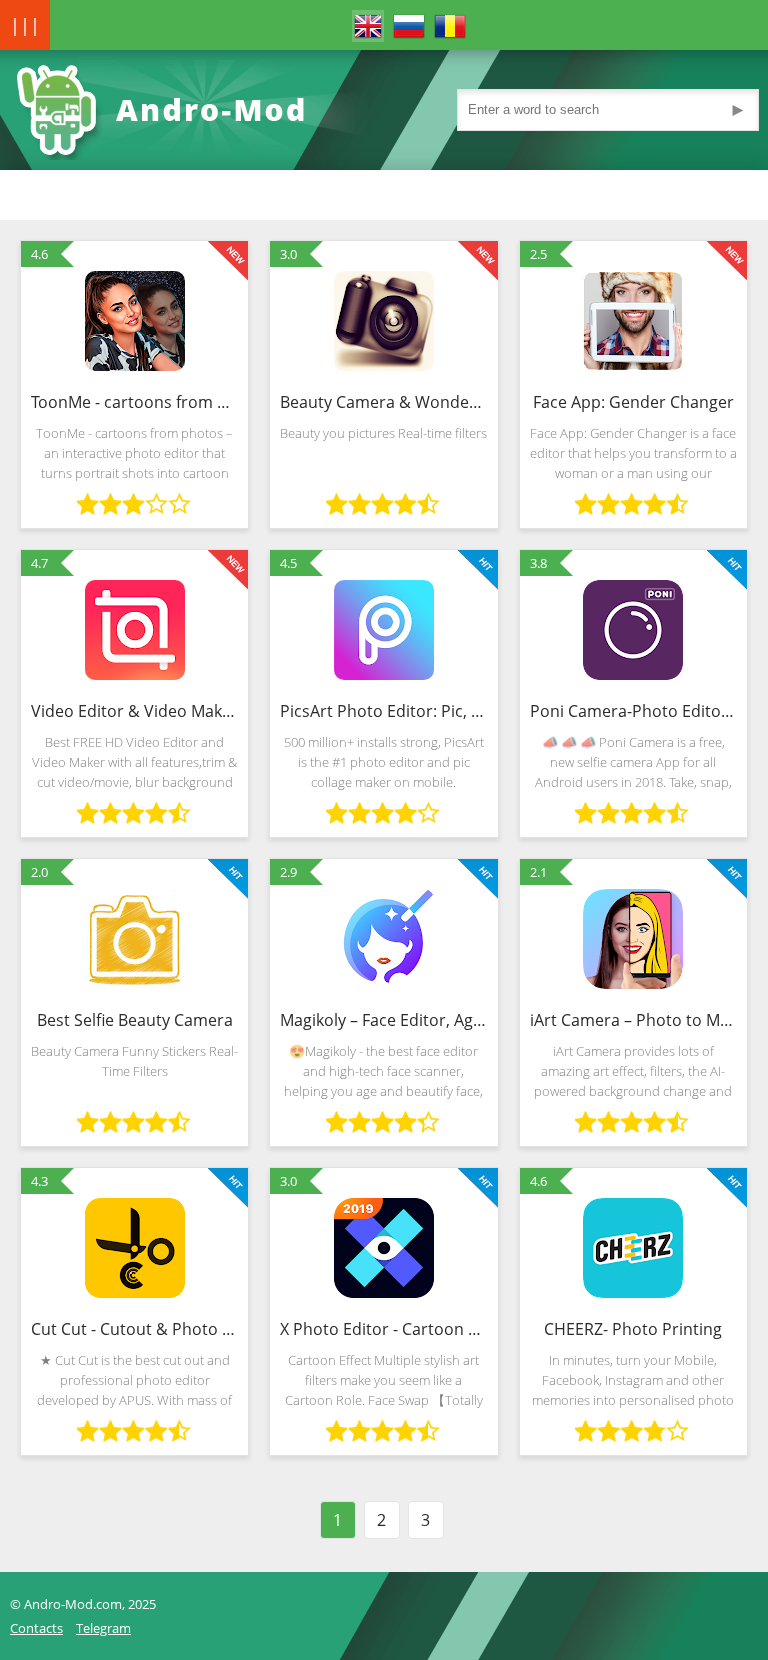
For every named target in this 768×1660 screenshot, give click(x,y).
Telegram (103, 1628)
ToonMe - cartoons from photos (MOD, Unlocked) (134, 402)
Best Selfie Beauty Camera (135, 1020)
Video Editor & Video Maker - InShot (134, 711)
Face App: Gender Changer (633, 402)
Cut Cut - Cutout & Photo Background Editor (134, 1329)
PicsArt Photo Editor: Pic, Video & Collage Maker (383, 711)
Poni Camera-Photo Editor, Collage (633, 711)
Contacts (36, 1628)
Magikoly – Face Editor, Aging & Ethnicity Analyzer (383, 1020)
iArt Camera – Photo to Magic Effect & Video (633, 1020)
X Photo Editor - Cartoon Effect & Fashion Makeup (383, 1329)
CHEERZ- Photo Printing (633, 1329)
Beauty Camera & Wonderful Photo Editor (383, 402)
